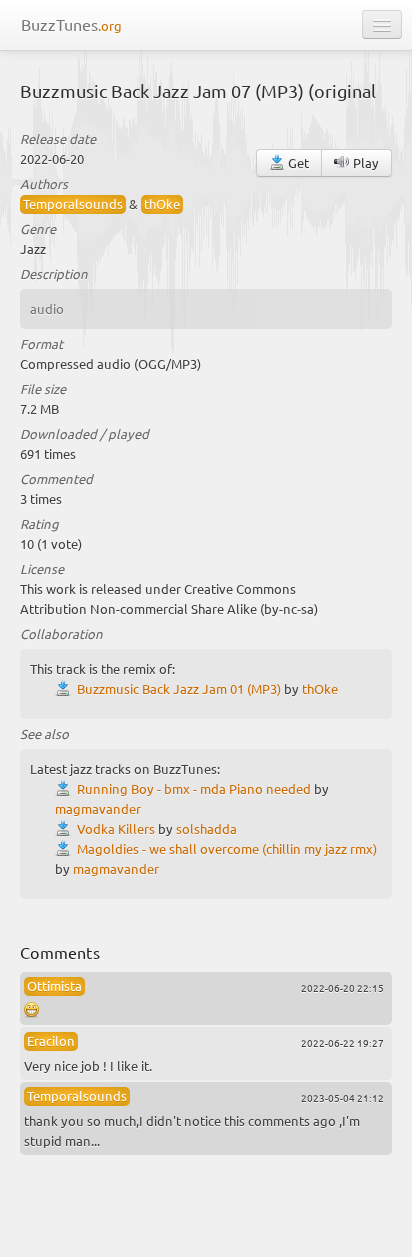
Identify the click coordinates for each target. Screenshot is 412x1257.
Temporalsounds (73, 203)
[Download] (66, 688)
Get (297, 162)
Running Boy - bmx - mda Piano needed (194, 788)
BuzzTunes (71, 24)
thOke (162, 203)
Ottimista (54, 985)
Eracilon (51, 1040)
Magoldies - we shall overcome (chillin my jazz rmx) (227, 848)
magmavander (98, 808)
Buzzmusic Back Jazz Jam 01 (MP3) (179, 688)
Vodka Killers (116, 828)
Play (364, 162)
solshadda (206, 828)
